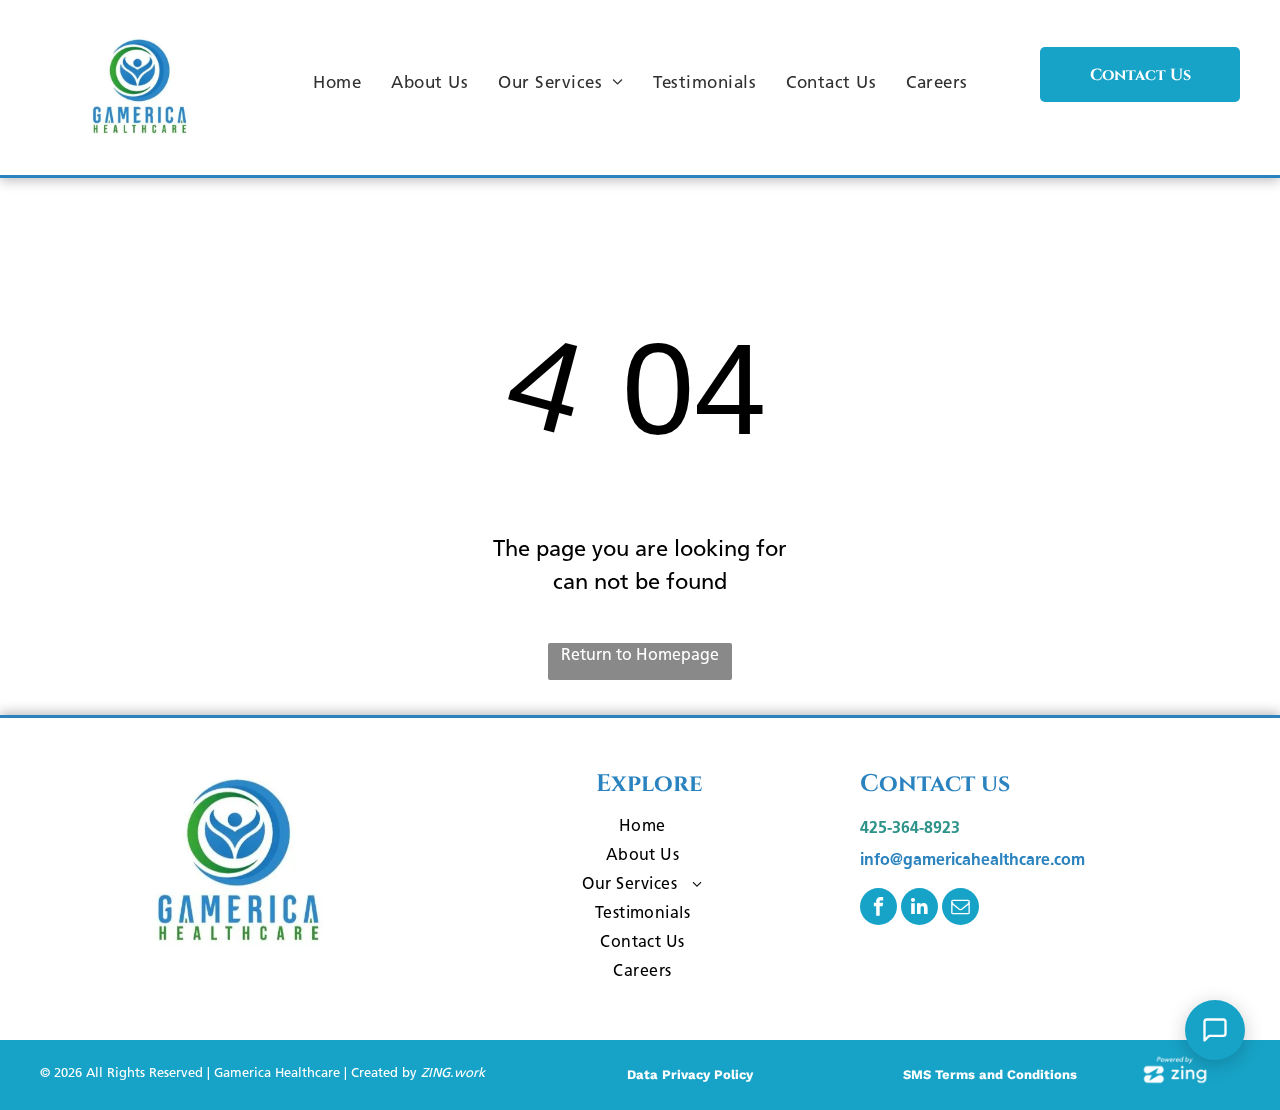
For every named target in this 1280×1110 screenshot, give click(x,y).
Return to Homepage (640, 654)
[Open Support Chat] (1215, 1030)
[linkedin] (919, 909)
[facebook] (878, 909)
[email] (960, 909)
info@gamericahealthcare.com (972, 859)
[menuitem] (337, 83)
